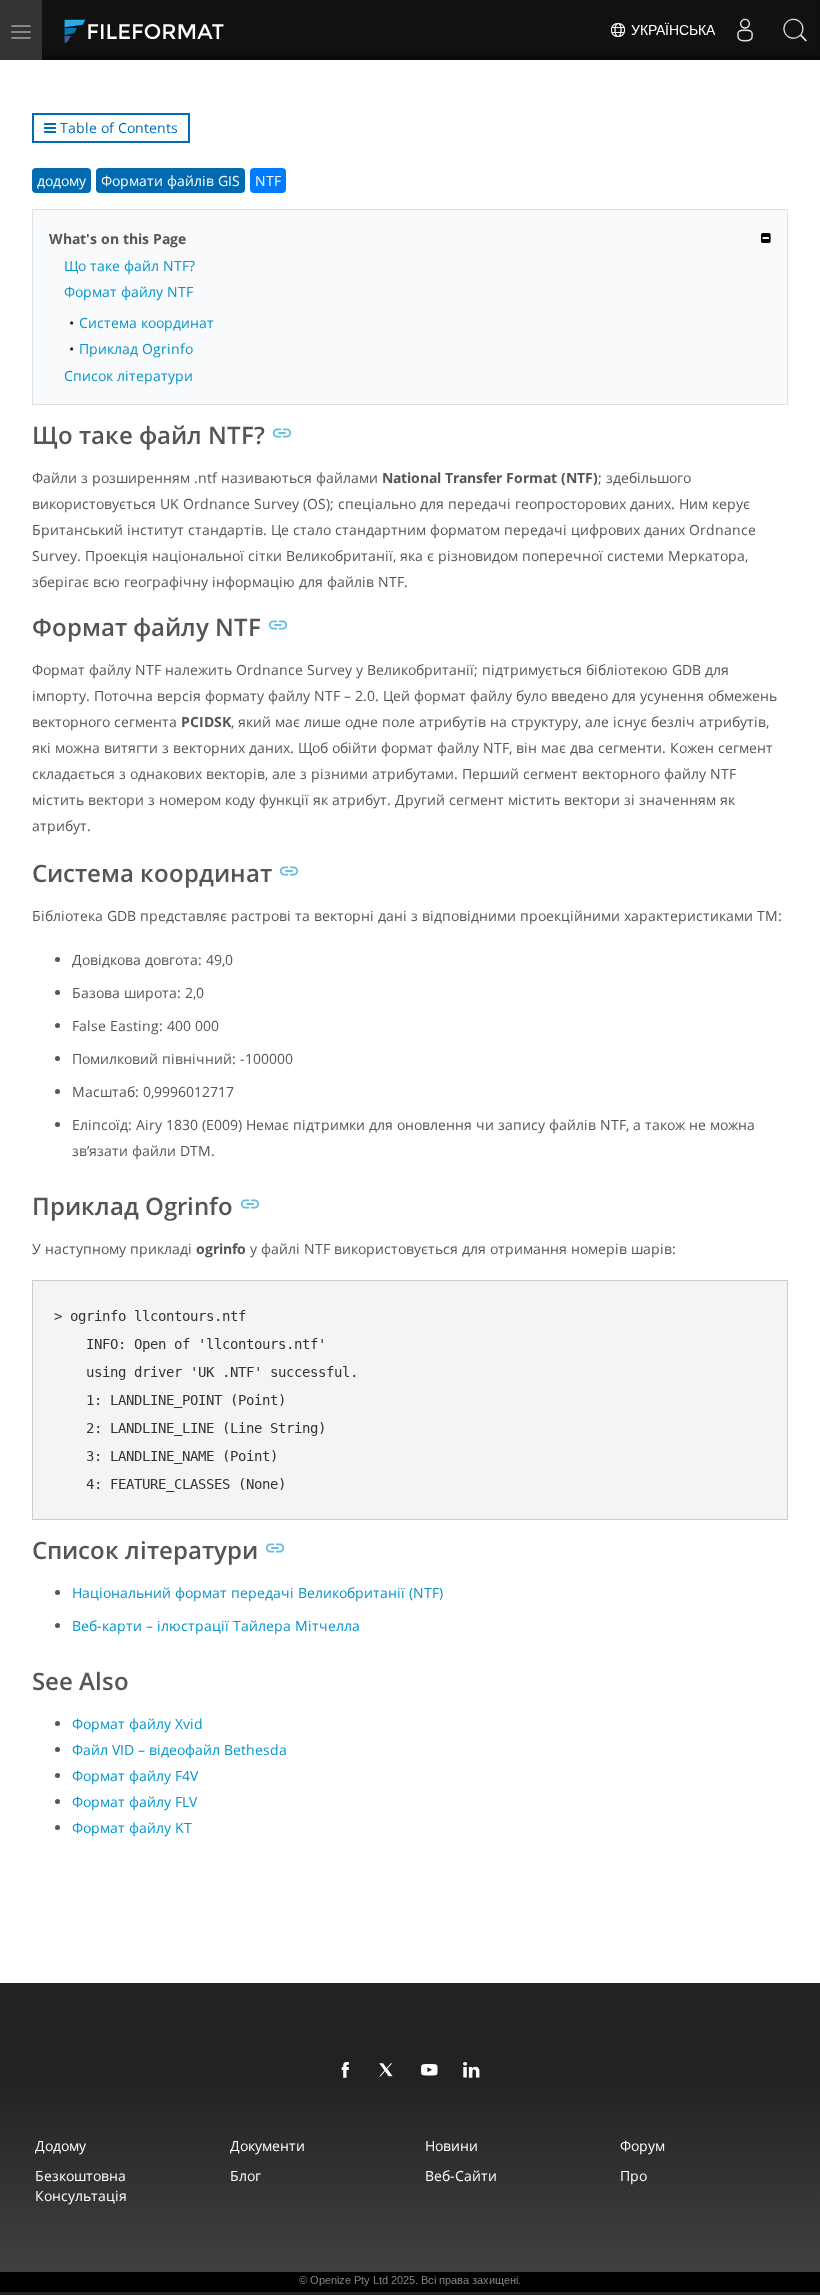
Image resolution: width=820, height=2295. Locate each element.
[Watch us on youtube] (433, 2071)
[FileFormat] (192, 30)
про (633, 2175)
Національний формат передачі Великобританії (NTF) (257, 1592)
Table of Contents (117, 127)
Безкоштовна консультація (81, 2185)
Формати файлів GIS (170, 180)
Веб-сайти (461, 2175)
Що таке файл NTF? (129, 265)
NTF (268, 180)
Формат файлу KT (132, 1827)
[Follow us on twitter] (391, 2071)
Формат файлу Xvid (137, 1723)
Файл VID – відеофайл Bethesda (179, 1749)
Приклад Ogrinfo (136, 348)
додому (61, 180)
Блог (245, 2175)
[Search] (795, 30)
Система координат (146, 322)
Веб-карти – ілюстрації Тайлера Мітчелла (216, 1625)
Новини (451, 2145)
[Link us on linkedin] (475, 2071)
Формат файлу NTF (128, 291)
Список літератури (128, 375)
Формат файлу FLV (134, 1801)
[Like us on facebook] (349, 2071)
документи (267, 2145)
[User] (745, 30)
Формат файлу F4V (135, 1775)
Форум (642, 2145)
